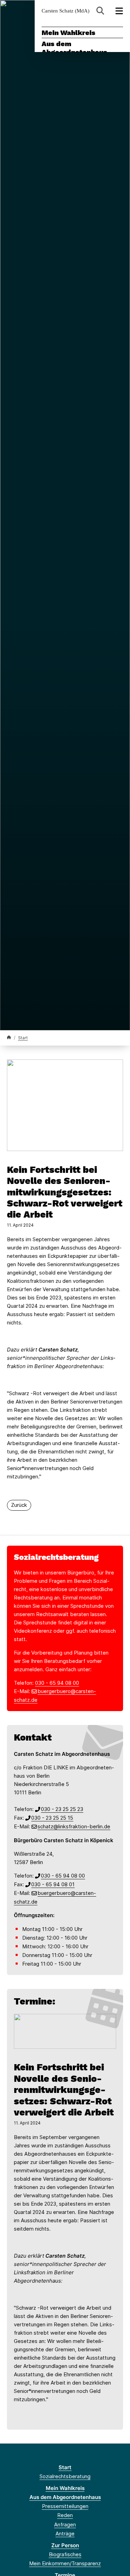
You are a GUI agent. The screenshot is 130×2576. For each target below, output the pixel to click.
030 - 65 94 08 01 (53, 1884)
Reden (65, 2515)
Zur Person (65, 2545)
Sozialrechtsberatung (65, 2476)
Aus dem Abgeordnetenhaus (74, 48)
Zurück (19, 1505)
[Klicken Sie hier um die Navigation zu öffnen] (119, 11)
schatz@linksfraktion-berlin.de (74, 1826)
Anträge (65, 2534)
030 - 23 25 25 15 (52, 1818)
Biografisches (65, 2554)
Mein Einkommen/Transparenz (65, 2563)
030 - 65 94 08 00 (57, 1683)
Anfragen (65, 2525)
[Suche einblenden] (100, 11)
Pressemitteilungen (65, 2506)
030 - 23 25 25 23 (62, 1809)
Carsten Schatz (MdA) (66, 11)
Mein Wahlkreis (68, 33)
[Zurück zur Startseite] (9, 1037)
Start (23, 1038)
